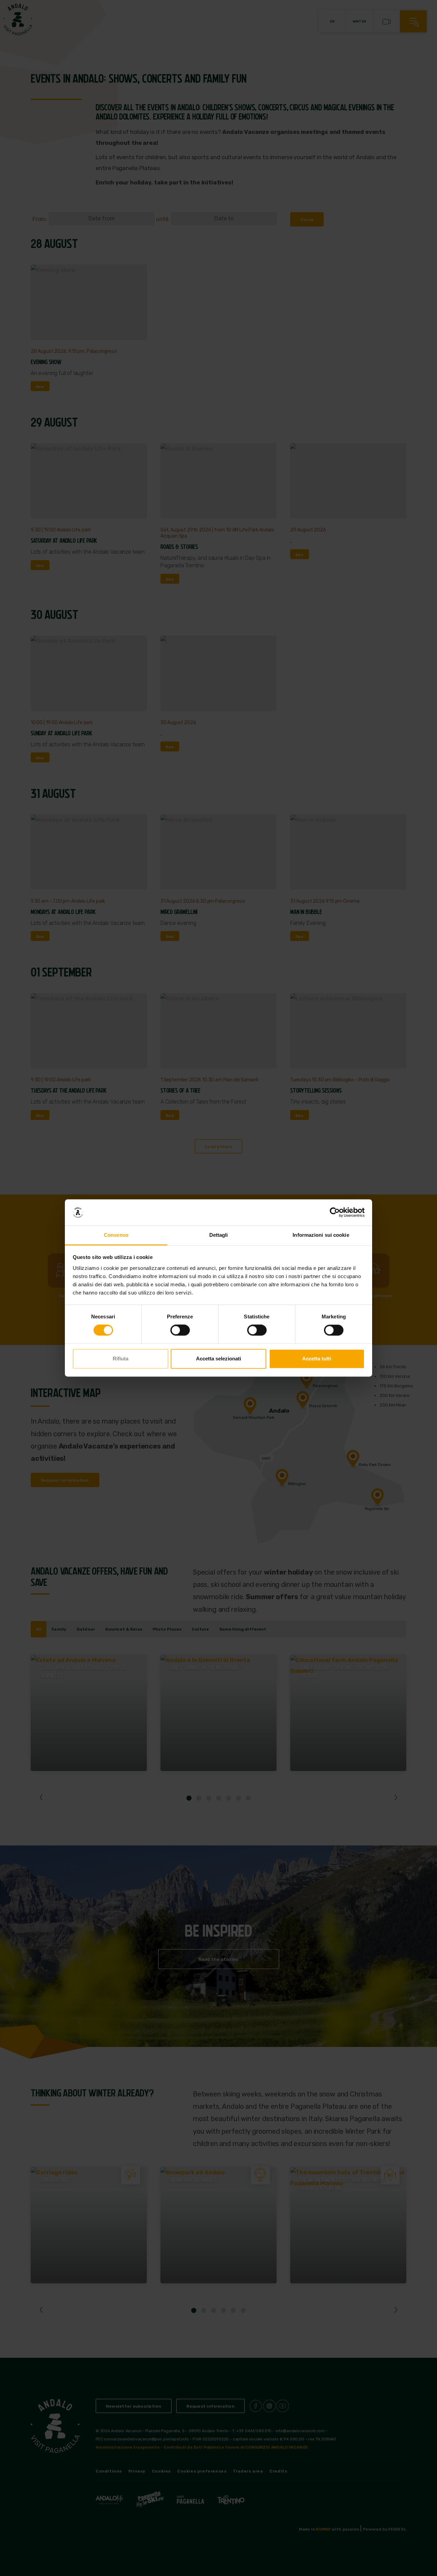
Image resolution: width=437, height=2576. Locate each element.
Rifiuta (121, 1359)
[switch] (180, 1330)
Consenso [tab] (116, 1235)
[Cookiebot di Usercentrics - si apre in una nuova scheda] (335, 1213)
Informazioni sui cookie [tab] (321, 1235)
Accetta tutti (317, 1359)
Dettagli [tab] (219, 1235)
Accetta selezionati (218, 1359)
